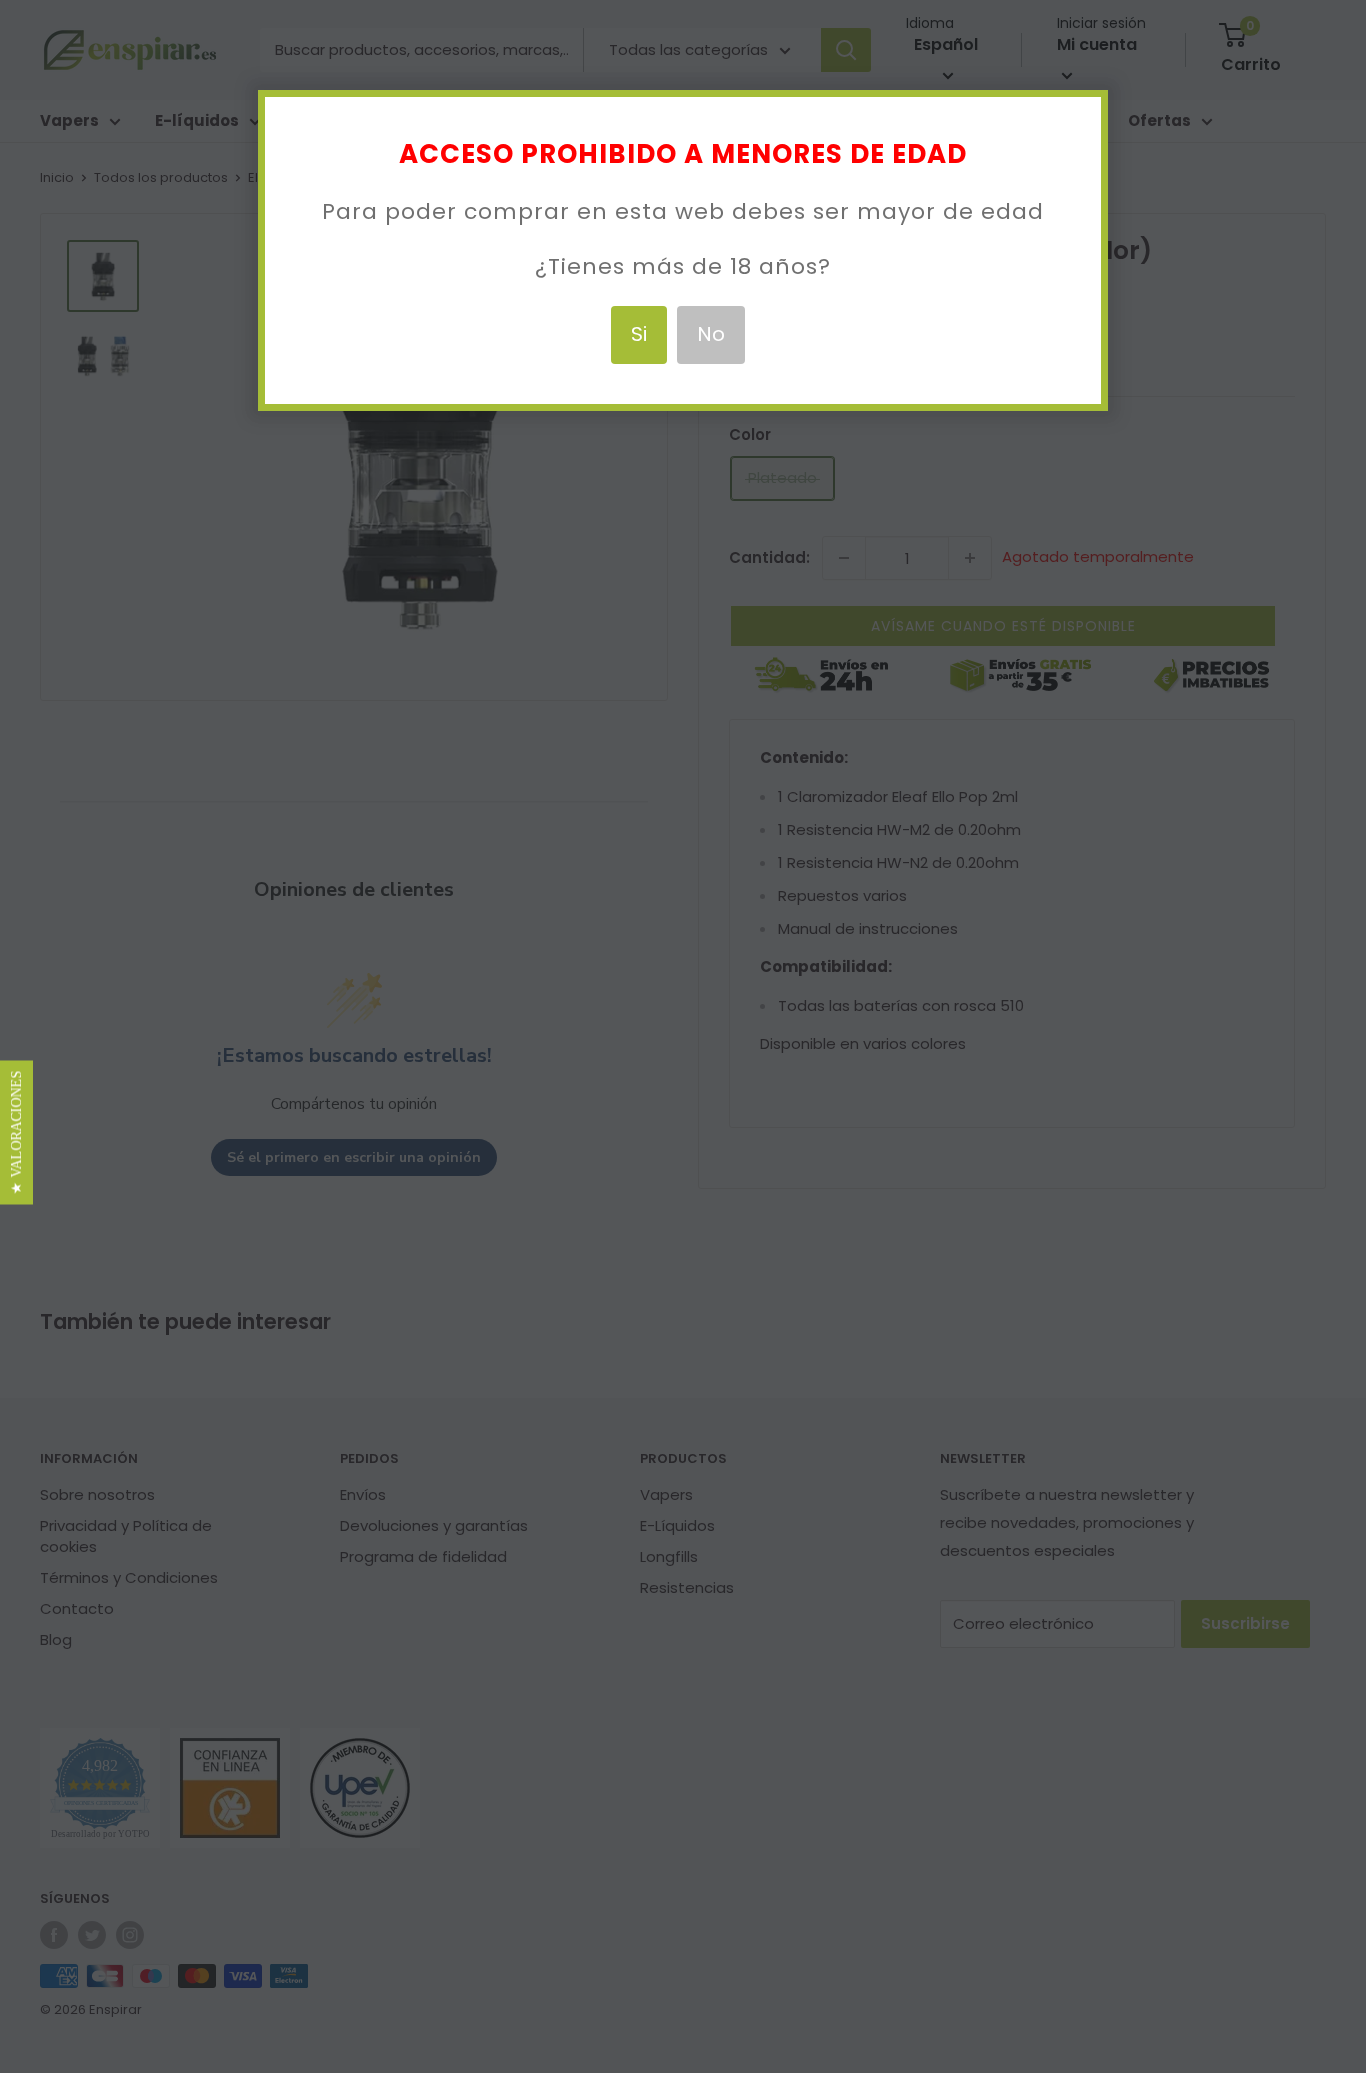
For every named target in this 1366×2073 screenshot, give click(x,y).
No (711, 334)
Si (639, 334)
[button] (16, 1132)
